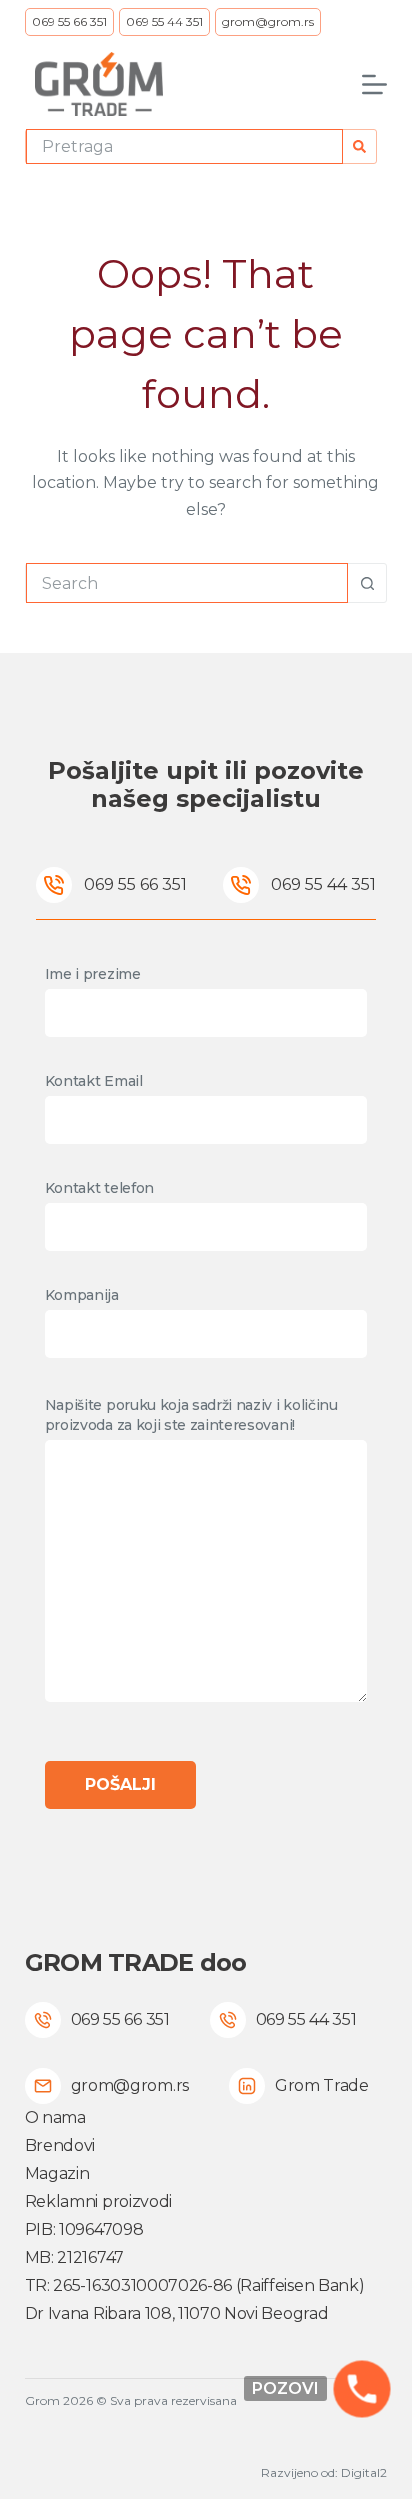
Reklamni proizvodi (98, 2201)
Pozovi (285, 2388)
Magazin (57, 2173)
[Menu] (374, 84)
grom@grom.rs (268, 21)
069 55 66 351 (69, 21)
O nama (55, 2117)
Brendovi (60, 2145)
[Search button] (359, 146)
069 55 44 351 (164, 21)
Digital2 (364, 2472)
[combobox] (185, 146)
